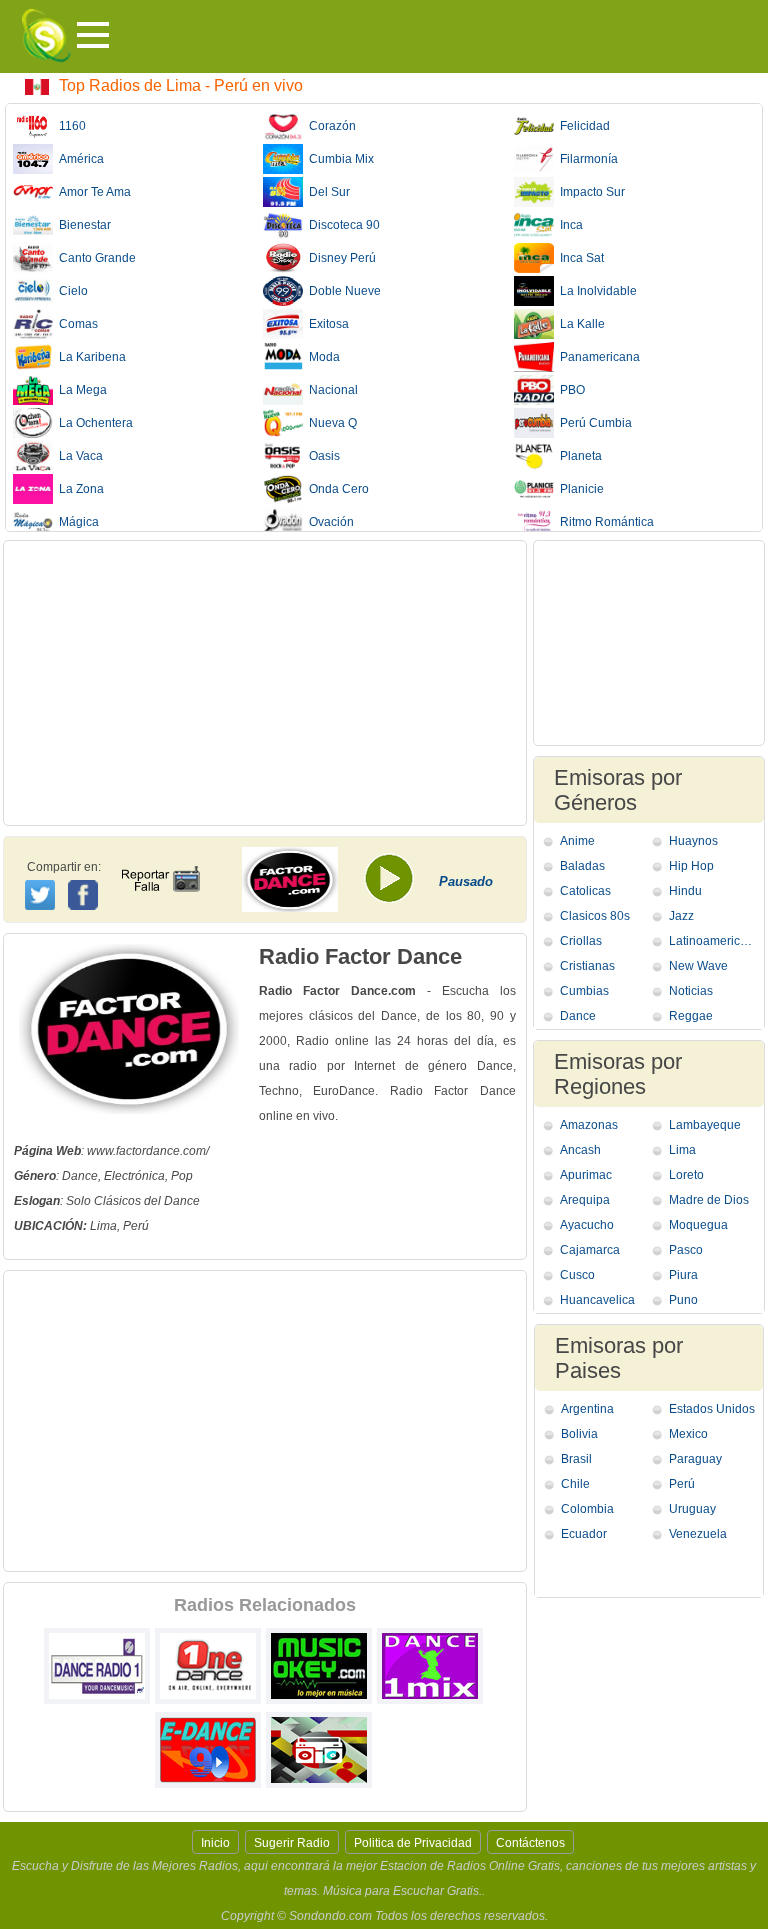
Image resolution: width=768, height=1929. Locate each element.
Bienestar (82, 225)
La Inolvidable (595, 291)
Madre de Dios (709, 1200)
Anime (577, 841)
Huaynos (693, 841)
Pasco (686, 1250)
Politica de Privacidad (413, 1843)
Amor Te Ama (92, 192)
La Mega (80, 390)
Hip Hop (691, 866)
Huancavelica (597, 1300)
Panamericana (597, 357)
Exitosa (326, 324)
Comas (75, 324)
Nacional (330, 390)
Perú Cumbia (593, 423)
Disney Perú (339, 258)
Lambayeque (705, 1125)
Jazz (681, 916)
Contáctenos (530, 1843)
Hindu (685, 891)
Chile (575, 1484)
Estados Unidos (712, 1409)
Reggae (691, 1016)
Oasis (321, 456)
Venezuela (698, 1534)
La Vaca (78, 456)
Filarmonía (586, 159)
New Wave (698, 966)
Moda (321, 357)
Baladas (582, 866)
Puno (683, 1300)
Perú (682, 1484)
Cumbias (584, 991)
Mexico (688, 1434)
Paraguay (695, 1459)
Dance (578, 1016)
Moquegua (698, 1225)
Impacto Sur (589, 192)
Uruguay (692, 1509)
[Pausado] (396, 885)
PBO (569, 390)
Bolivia (579, 1434)
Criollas (581, 941)
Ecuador (584, 1534)
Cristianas (587, 966)
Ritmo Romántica (604, 522)
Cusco (577, 1275)
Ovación (328, 522)
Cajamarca (590, 1250)
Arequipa (585, 1200)
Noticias (691, 991)
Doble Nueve (342, 291)
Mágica (76, 522)
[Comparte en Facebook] (85, 876)
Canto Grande (94, 258)
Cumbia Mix (338, 159)
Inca (568, 225)
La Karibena (89, 357)
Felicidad (582, 126)
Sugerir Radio (292, 1843)
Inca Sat (579, 258)
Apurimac (586, 1175)
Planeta (578, 456)
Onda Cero (336, 489)
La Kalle (579, 324)
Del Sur (326, 192)
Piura (683, 1275)
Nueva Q (330, 423)
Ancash (580, 1150)
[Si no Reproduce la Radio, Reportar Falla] (160, 861)
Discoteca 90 (341, 225)
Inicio (215, 1843)
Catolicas (585, 891)
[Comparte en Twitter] (41, 892)
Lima (682, 1150)
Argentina (587, 1409)
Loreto (686, 1175)
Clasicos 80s (595, 916)
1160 (69, 126)
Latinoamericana (713, 941)
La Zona (78, 489)
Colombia (587, 1509)
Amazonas (589, 1125)
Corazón (329, 126)
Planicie (579, 489)
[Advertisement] (265, 683)
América (78, 159)
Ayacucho (587, 1225)
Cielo (70, 291)
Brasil (576, 1459)
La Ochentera (93, 423)
